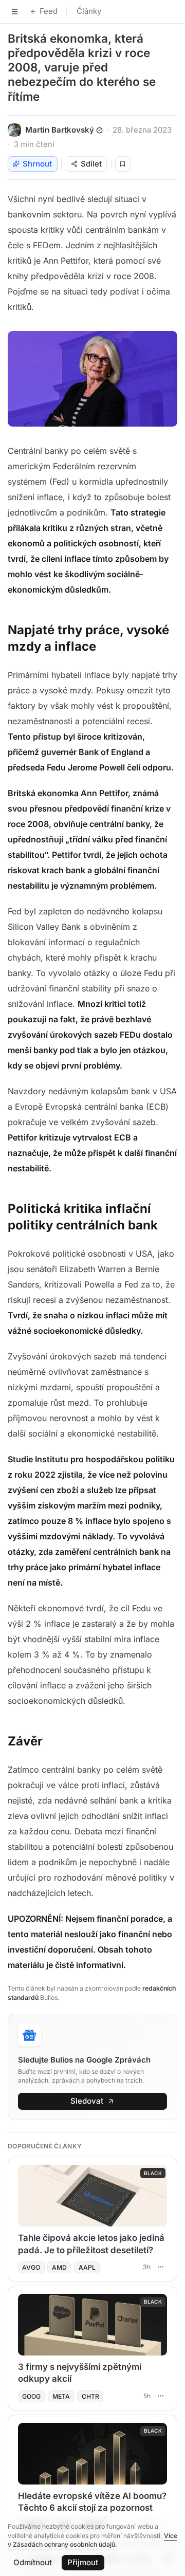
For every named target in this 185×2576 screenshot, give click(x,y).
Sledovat (87, 2101)
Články (89, 11)
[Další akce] (160, 2267)
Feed (49, 11)
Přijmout (83, 2562)
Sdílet (91, 164)
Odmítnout (33, 2562)
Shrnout (37, 164)
